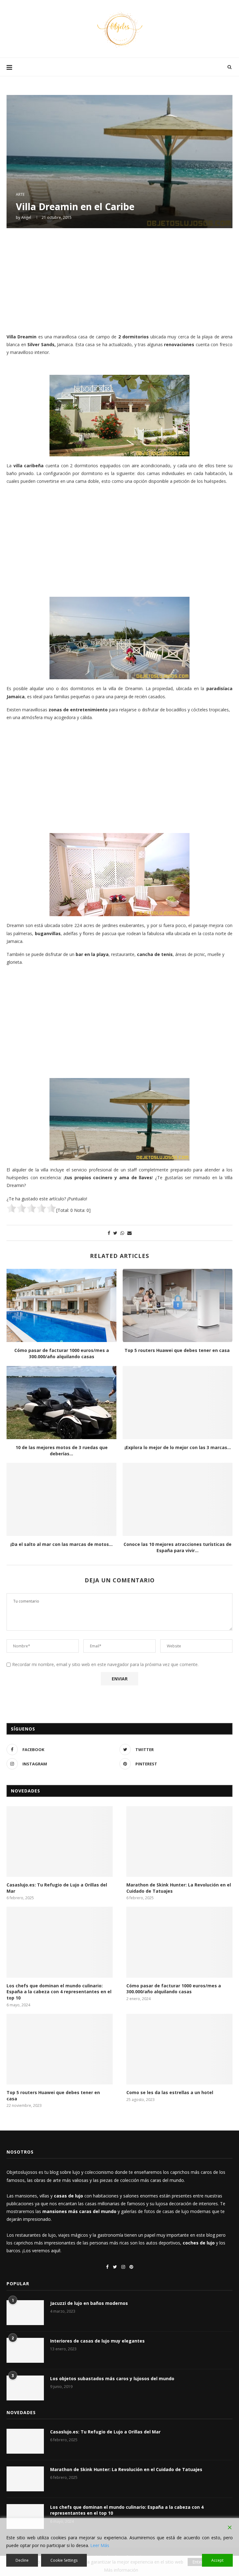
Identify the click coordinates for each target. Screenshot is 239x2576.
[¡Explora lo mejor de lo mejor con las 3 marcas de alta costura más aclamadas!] (178, 1403)
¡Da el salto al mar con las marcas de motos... (61, 1544)
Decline (22, 2560)
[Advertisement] (119, 280)
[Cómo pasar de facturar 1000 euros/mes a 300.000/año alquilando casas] (61, 1305)
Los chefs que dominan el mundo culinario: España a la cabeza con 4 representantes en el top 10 (59, 1992)
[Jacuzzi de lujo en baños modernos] (25, 2313)
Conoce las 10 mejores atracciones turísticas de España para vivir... (178, 1547)
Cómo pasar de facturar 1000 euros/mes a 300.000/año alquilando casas (62, 1353)
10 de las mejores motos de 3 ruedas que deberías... (62, 1450)
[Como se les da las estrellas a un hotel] (179, 2049)
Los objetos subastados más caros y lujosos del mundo (112, 2378)
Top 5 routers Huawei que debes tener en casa (178, 1350)
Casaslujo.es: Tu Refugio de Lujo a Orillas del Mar (57, 1888)
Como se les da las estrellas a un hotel (170, 2092)
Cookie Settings (64, 2560)
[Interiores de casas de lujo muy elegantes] (25, 2350)
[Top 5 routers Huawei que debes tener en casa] (178, 1305)
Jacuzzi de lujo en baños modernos (89, 2303)
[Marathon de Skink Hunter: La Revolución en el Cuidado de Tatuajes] (179, 1841)
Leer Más (100, 2545)
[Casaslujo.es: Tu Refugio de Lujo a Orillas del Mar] (60, 1841)
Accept (217, 2560)
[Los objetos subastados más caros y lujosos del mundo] (25, 2388)
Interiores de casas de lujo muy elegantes (97, 2341)
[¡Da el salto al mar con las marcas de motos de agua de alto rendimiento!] (61, 1499)
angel (26, 217)
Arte (20, 195)
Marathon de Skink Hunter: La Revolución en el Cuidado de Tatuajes (179, 1888)
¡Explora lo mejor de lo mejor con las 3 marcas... (178, 1447)
